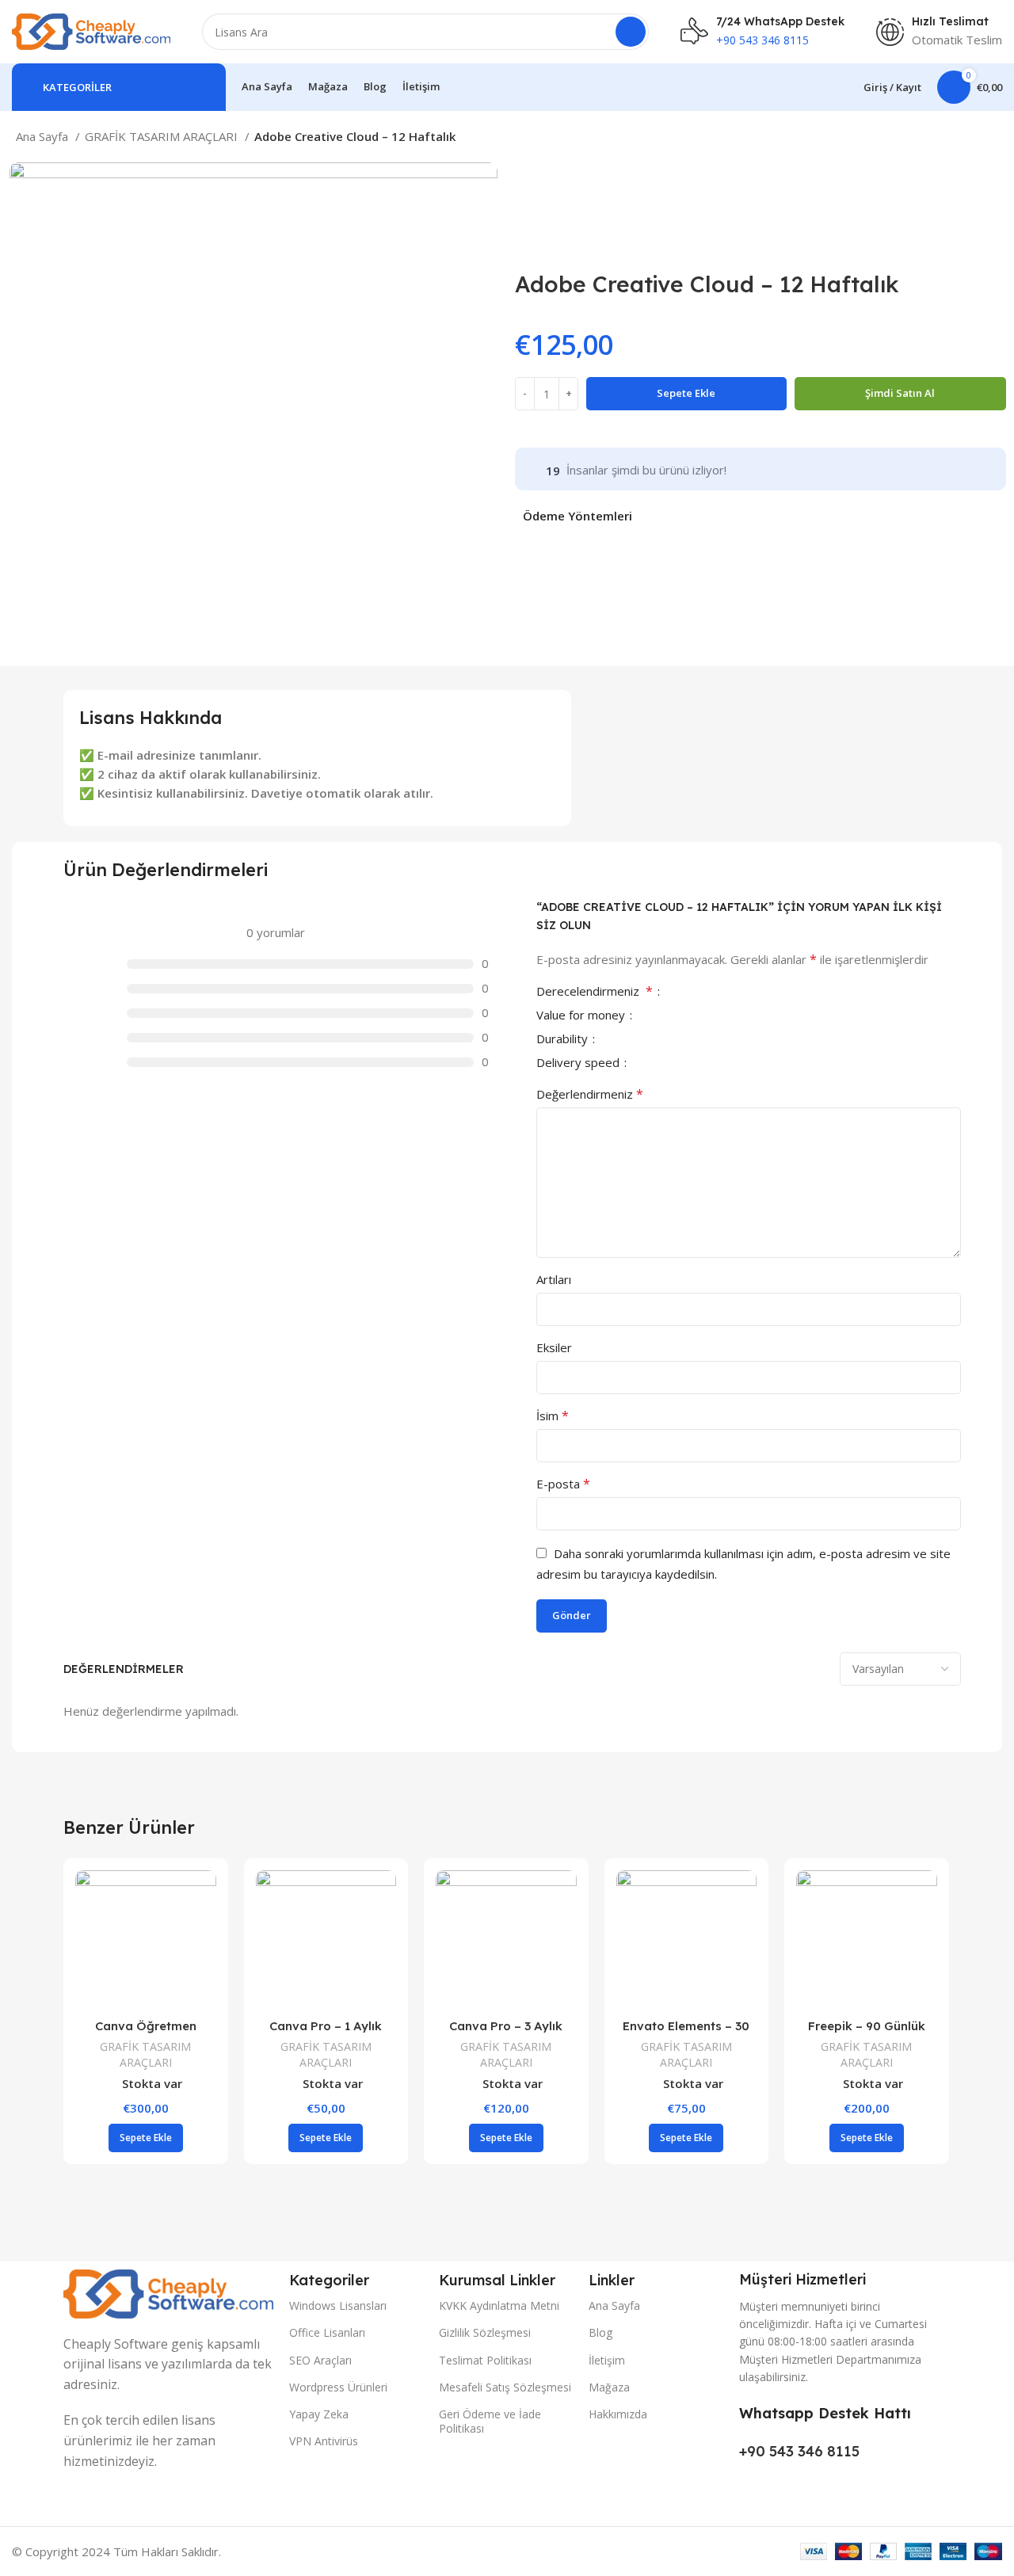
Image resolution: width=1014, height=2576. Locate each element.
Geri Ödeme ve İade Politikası (490, 2421)
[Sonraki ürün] (990, 139)
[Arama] (631, 32)
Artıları (554, 1279)
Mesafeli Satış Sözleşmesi (505, 2387)
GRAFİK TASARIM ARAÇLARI (163, 136)
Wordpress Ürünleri (338, 2387)
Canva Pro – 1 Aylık (326, 2026)
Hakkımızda (618, 2414)
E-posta (563, 1484)
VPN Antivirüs (324, 2441)
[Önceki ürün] (959, 139)
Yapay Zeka (319, 2414)
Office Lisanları (327, 2332)
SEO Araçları (320, 2360)
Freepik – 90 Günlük (867, 2026)
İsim (553, 1416)
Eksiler (554, 1347)
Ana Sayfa (44, 136)
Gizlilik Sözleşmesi (485, 2332)
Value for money (582, 1016)
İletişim (607, 2360)
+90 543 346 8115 (799, 2451)
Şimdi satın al (900, 393)
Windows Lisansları (338, 2305)
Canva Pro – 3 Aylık (506, 2026)
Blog (600, 2332)
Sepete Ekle (686, 393)
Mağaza (609, 2387)
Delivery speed (579, 1063)
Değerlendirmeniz (590, 1094)
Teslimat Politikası (485, 2360)
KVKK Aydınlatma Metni (499, 2305)
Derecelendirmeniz (595, 992)
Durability (564, 1040)
